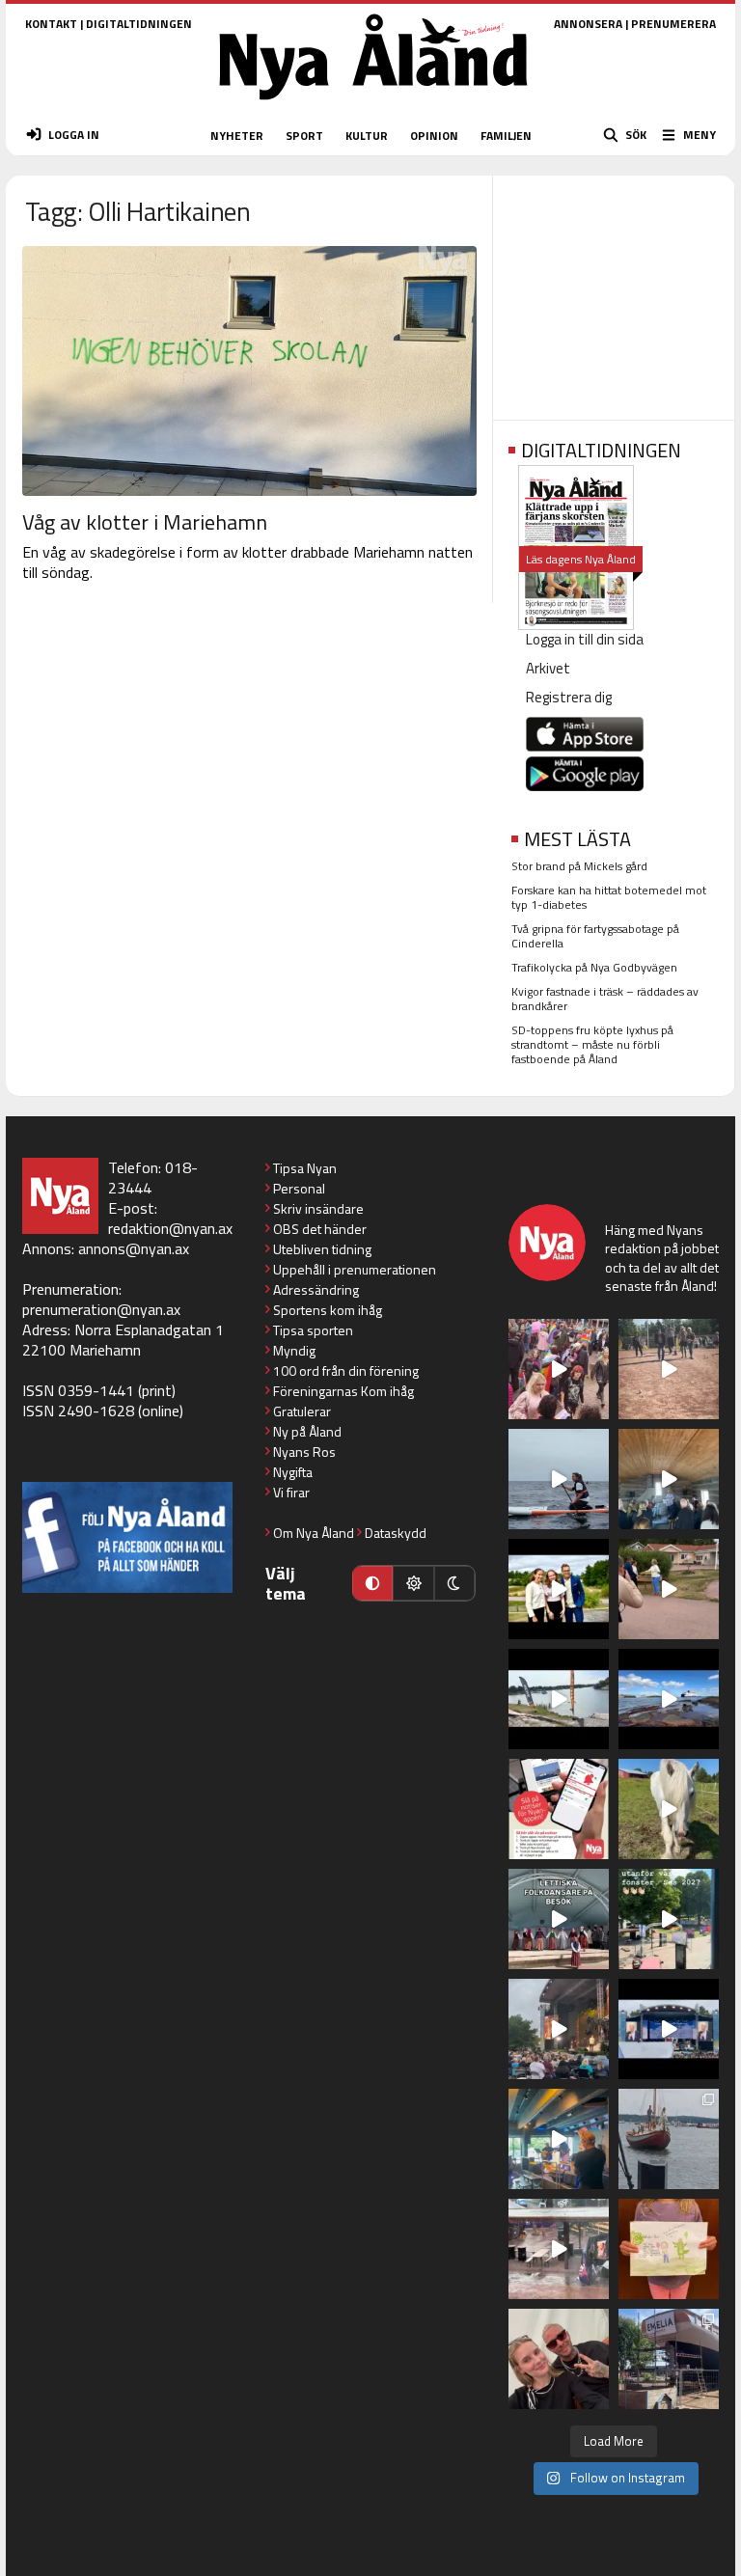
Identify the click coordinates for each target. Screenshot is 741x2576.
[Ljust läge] (413, 1583)
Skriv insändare (318, 1208)
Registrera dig (569, 697)
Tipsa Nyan (305, 1168)
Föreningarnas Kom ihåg (343, 1391)
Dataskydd (396, 1533)
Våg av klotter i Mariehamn (145, 522)
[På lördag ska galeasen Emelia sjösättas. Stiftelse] (669, 2359)
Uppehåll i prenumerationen (355, 1269)
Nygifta (293, 1472)
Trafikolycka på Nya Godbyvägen (594, 967)
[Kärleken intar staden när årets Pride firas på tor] (559, 1369)
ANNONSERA (588, 24)
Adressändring (316, 1289)
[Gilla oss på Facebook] (127, 1537)
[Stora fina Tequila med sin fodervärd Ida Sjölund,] (669, 1809)
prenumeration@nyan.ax (101, 1309)
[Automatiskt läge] (372, 1583)
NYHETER (237, 136)
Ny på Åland (307, 1431)
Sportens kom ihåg (328, 1310)
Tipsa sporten (313, 1330)
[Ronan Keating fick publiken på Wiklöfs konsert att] (559, 2029)
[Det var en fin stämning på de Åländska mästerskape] (669, 1369)
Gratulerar (302, 1411)
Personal (299, 1188)
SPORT (304, 136)
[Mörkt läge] (454, 1583)
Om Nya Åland (314, 1533)
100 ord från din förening (346, 1370)
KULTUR (367, 136)
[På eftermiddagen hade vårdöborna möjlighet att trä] (559, 1589)
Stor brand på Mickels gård (579, 866)
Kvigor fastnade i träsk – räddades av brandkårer (605, 999)
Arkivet (548, 668)
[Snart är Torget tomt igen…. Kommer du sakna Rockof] (669, 1919)
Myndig (294, 1350)
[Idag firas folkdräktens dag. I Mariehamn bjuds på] (559, 1919)
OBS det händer (320, 1229)
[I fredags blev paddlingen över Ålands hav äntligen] (559, 1479)
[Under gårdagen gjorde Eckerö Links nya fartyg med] (669, 1699)
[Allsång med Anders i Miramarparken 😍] (669, 2029)
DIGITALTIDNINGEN (139, 24)
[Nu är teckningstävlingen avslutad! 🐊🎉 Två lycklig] (669, 2249)
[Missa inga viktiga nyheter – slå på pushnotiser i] (559, 1809)
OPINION (434, 136)
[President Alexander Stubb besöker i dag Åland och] (669, 1589)
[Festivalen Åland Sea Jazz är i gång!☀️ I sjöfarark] (669, 1479)
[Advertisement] (614, 291)
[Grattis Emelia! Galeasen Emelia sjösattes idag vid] (669, 2139)
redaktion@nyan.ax (170, 1228)
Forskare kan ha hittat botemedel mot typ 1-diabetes (609, 897)
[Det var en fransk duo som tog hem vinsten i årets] (559, 1699)
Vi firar (291, 1492)
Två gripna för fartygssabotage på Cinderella (595, 936)
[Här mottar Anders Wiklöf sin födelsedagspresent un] (559, 2139)
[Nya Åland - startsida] (373, 106)
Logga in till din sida (585, 639)
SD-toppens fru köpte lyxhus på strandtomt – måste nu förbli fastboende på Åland (592, 1044)
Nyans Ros (304, 1452)
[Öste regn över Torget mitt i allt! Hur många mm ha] (559, 2249)
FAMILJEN (506, 136)
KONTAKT (51, 24)
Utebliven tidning (322, 1249)
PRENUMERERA (673, 24)
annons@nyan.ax (134, 1248)
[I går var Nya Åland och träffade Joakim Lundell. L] (559, 2359)
